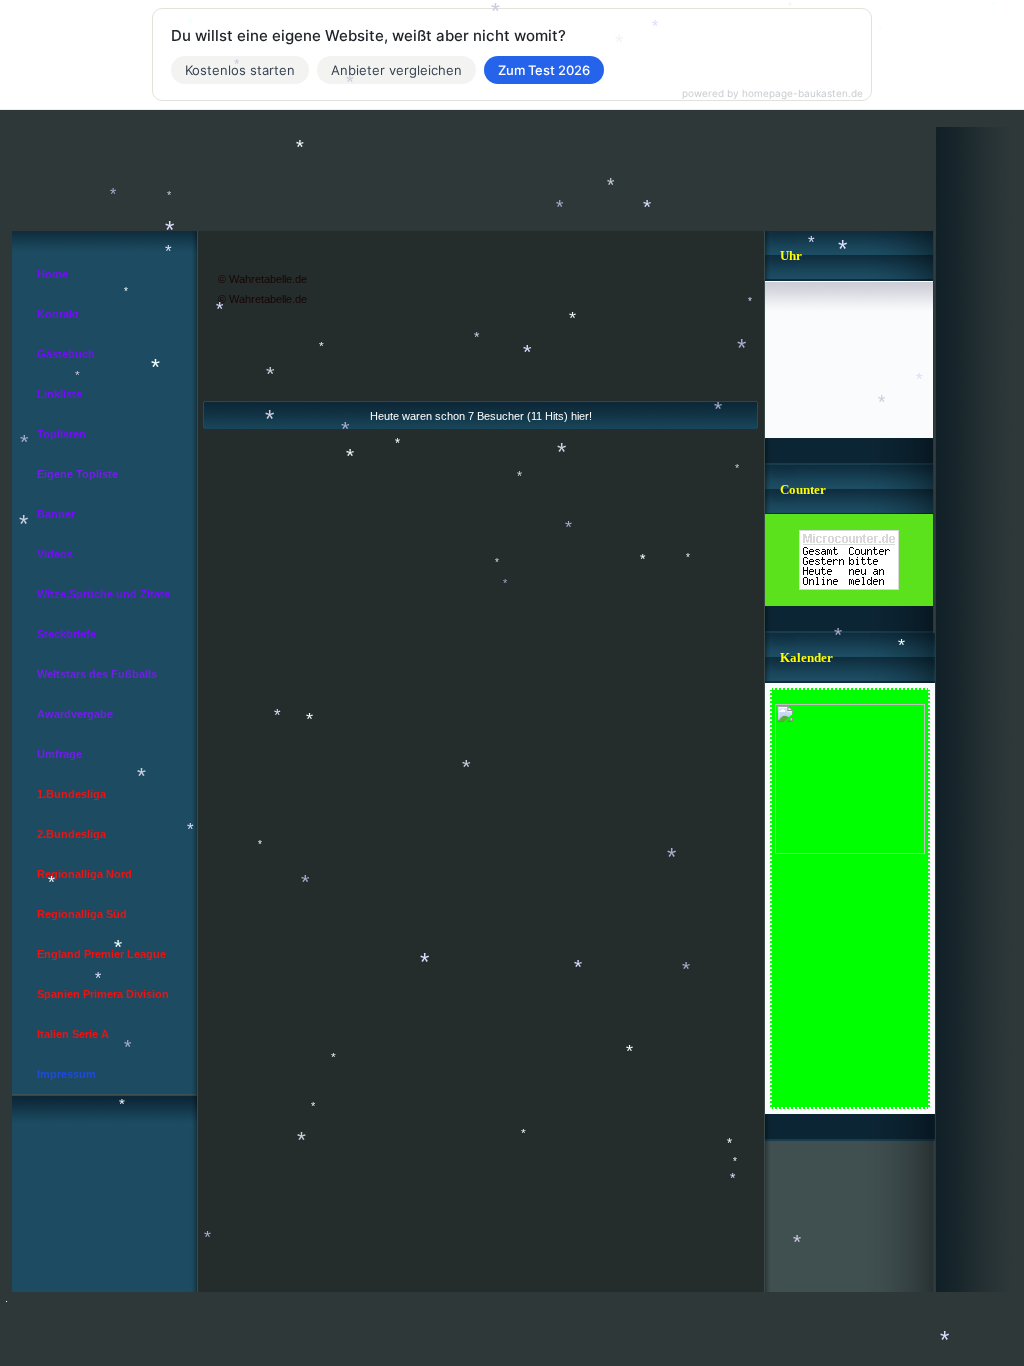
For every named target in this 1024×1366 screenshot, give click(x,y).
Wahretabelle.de (268, 279)
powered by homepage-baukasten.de (772, 93)
